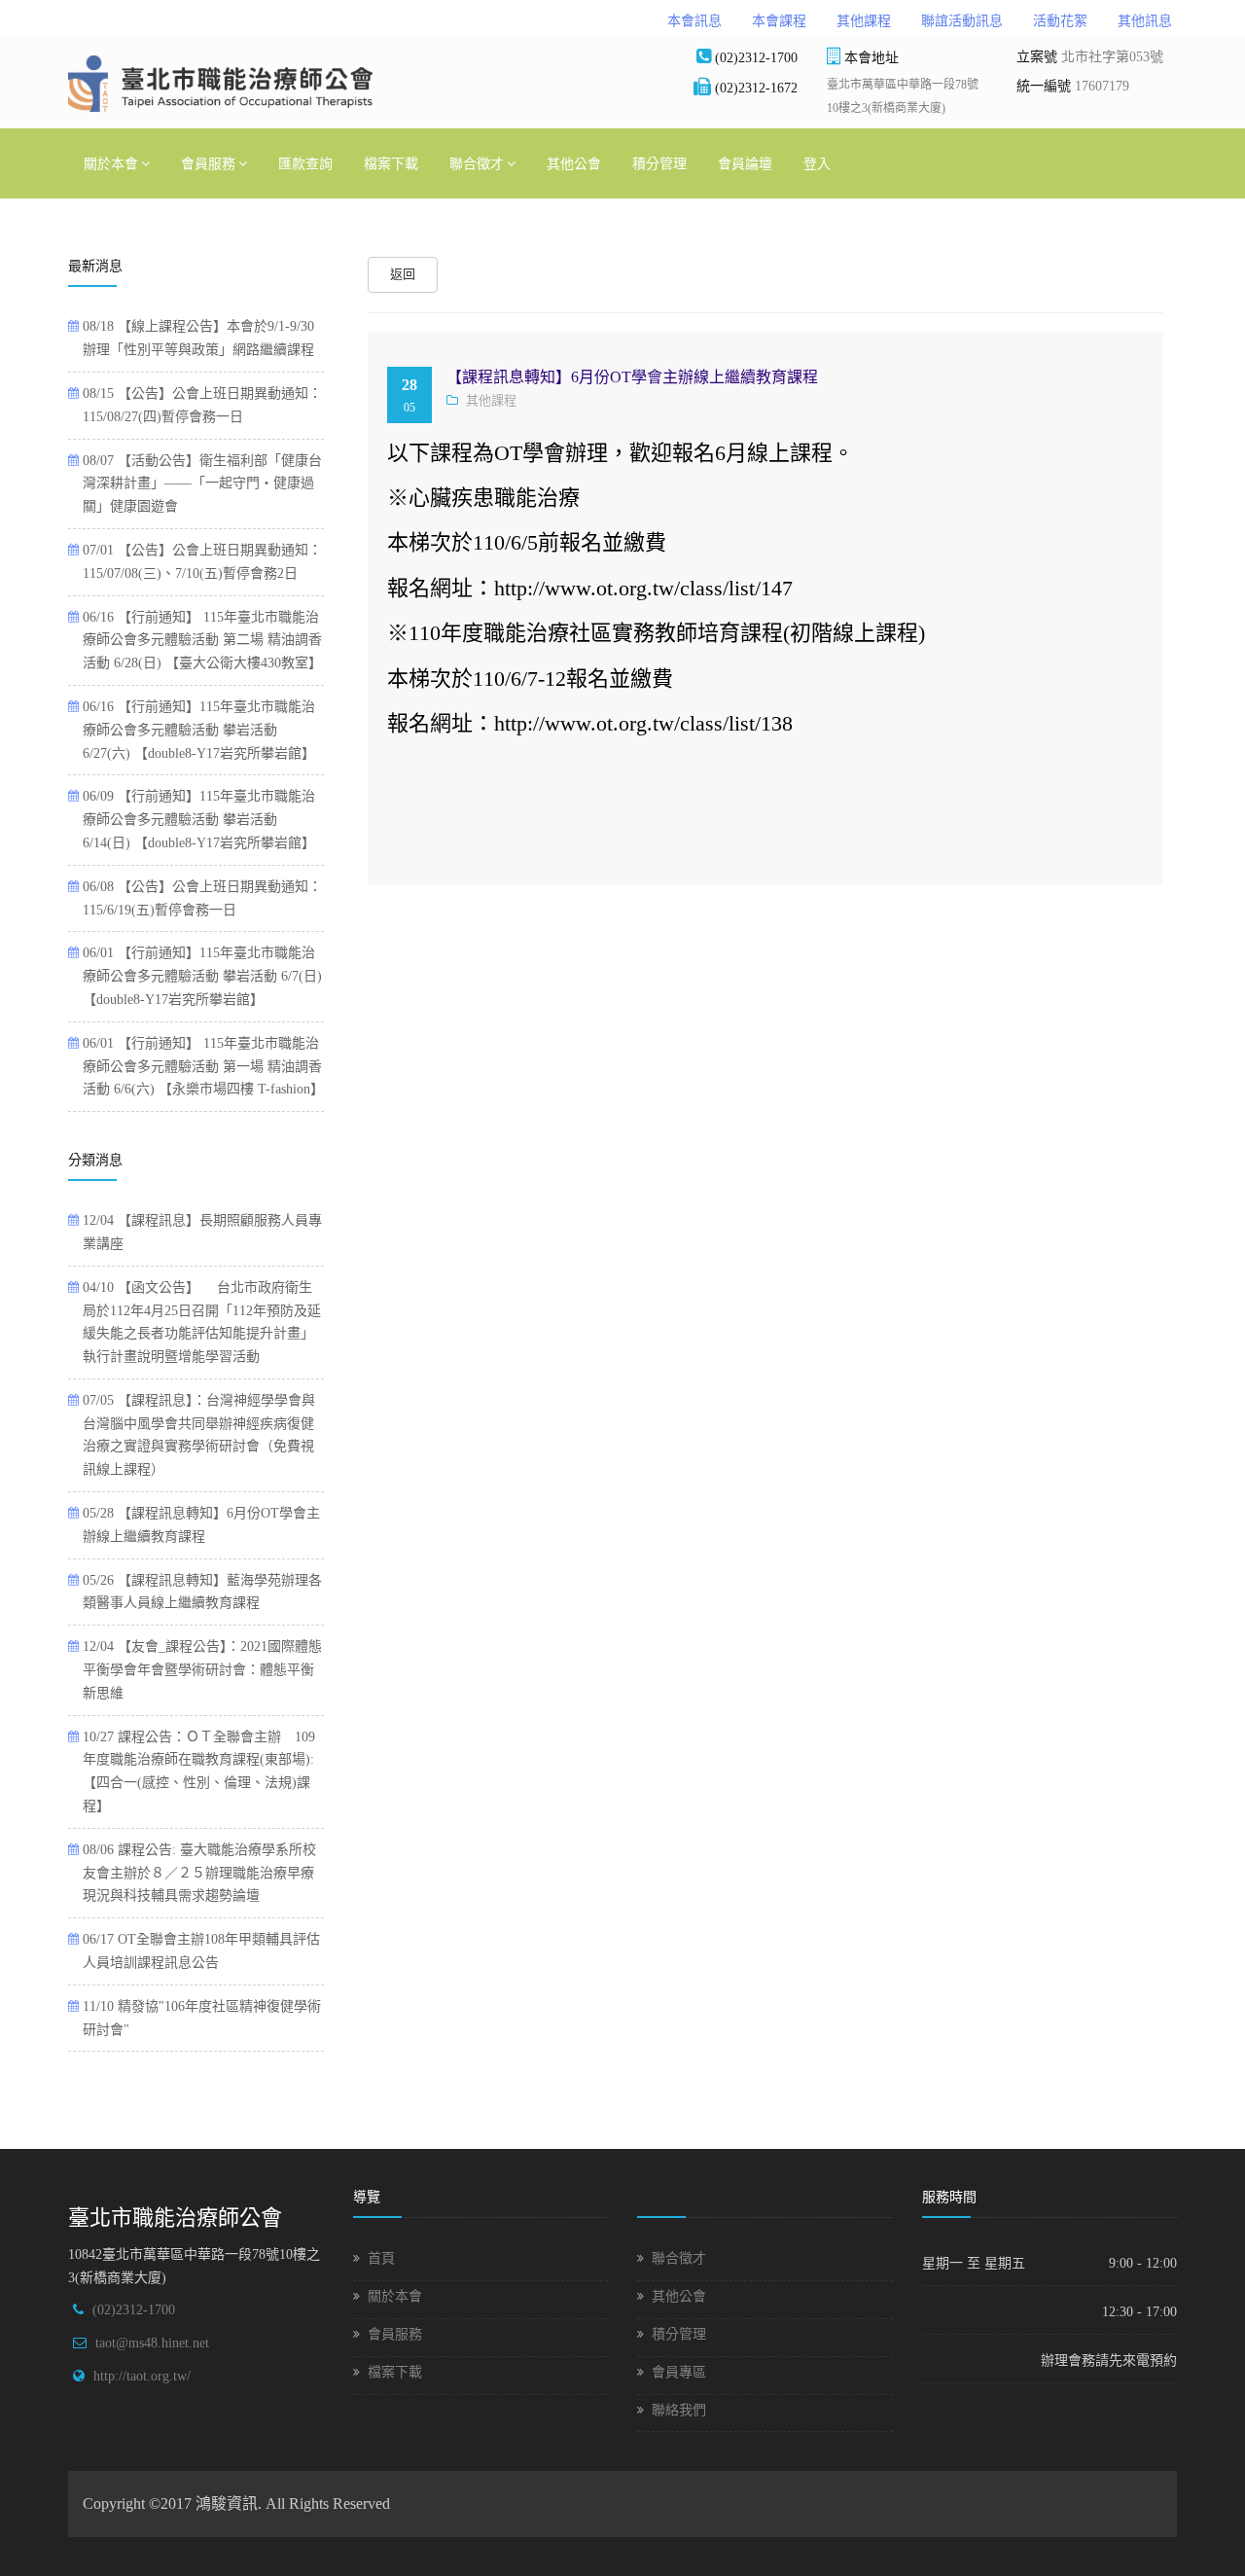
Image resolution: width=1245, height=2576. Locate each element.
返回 (403, 274)
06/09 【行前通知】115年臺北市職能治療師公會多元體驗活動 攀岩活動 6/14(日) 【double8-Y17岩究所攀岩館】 (199, 820)
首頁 (381, 2258)
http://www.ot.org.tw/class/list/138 (643, 723)
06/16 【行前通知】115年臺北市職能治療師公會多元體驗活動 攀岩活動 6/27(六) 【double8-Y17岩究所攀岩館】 (199, 730)
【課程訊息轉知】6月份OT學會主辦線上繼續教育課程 (632, 377)
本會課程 (779, 21)
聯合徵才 (477, 163)
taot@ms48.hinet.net (152, 2343)
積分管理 (659, 163)
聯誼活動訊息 (962, 21)
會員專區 (679, 2372)
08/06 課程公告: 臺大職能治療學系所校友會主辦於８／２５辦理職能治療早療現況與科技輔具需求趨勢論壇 (199, 1873)
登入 (817, 163)
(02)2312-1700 (134, 2310)
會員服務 (208, 163)
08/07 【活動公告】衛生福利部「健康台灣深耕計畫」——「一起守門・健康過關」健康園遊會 (202, 484)
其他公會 (574, 163)
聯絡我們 (679, 2410)
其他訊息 (1145, 21)
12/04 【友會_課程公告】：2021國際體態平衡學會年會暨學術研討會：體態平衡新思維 (202, 1670)
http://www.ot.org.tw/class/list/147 (643, 588)
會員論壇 (745, 163)
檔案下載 (391, 163)
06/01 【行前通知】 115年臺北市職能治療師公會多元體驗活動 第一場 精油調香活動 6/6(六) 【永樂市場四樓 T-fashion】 (203, 1067)
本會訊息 (694, 21)
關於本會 (111, 163)
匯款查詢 (305, 163)
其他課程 (864, 21)
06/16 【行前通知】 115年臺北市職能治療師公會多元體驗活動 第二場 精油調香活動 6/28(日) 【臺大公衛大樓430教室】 (202, 641)
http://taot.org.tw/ (142, 2376)
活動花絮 (1060, 21)
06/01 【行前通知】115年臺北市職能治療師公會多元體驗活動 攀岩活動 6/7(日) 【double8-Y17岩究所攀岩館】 (202, 976)
